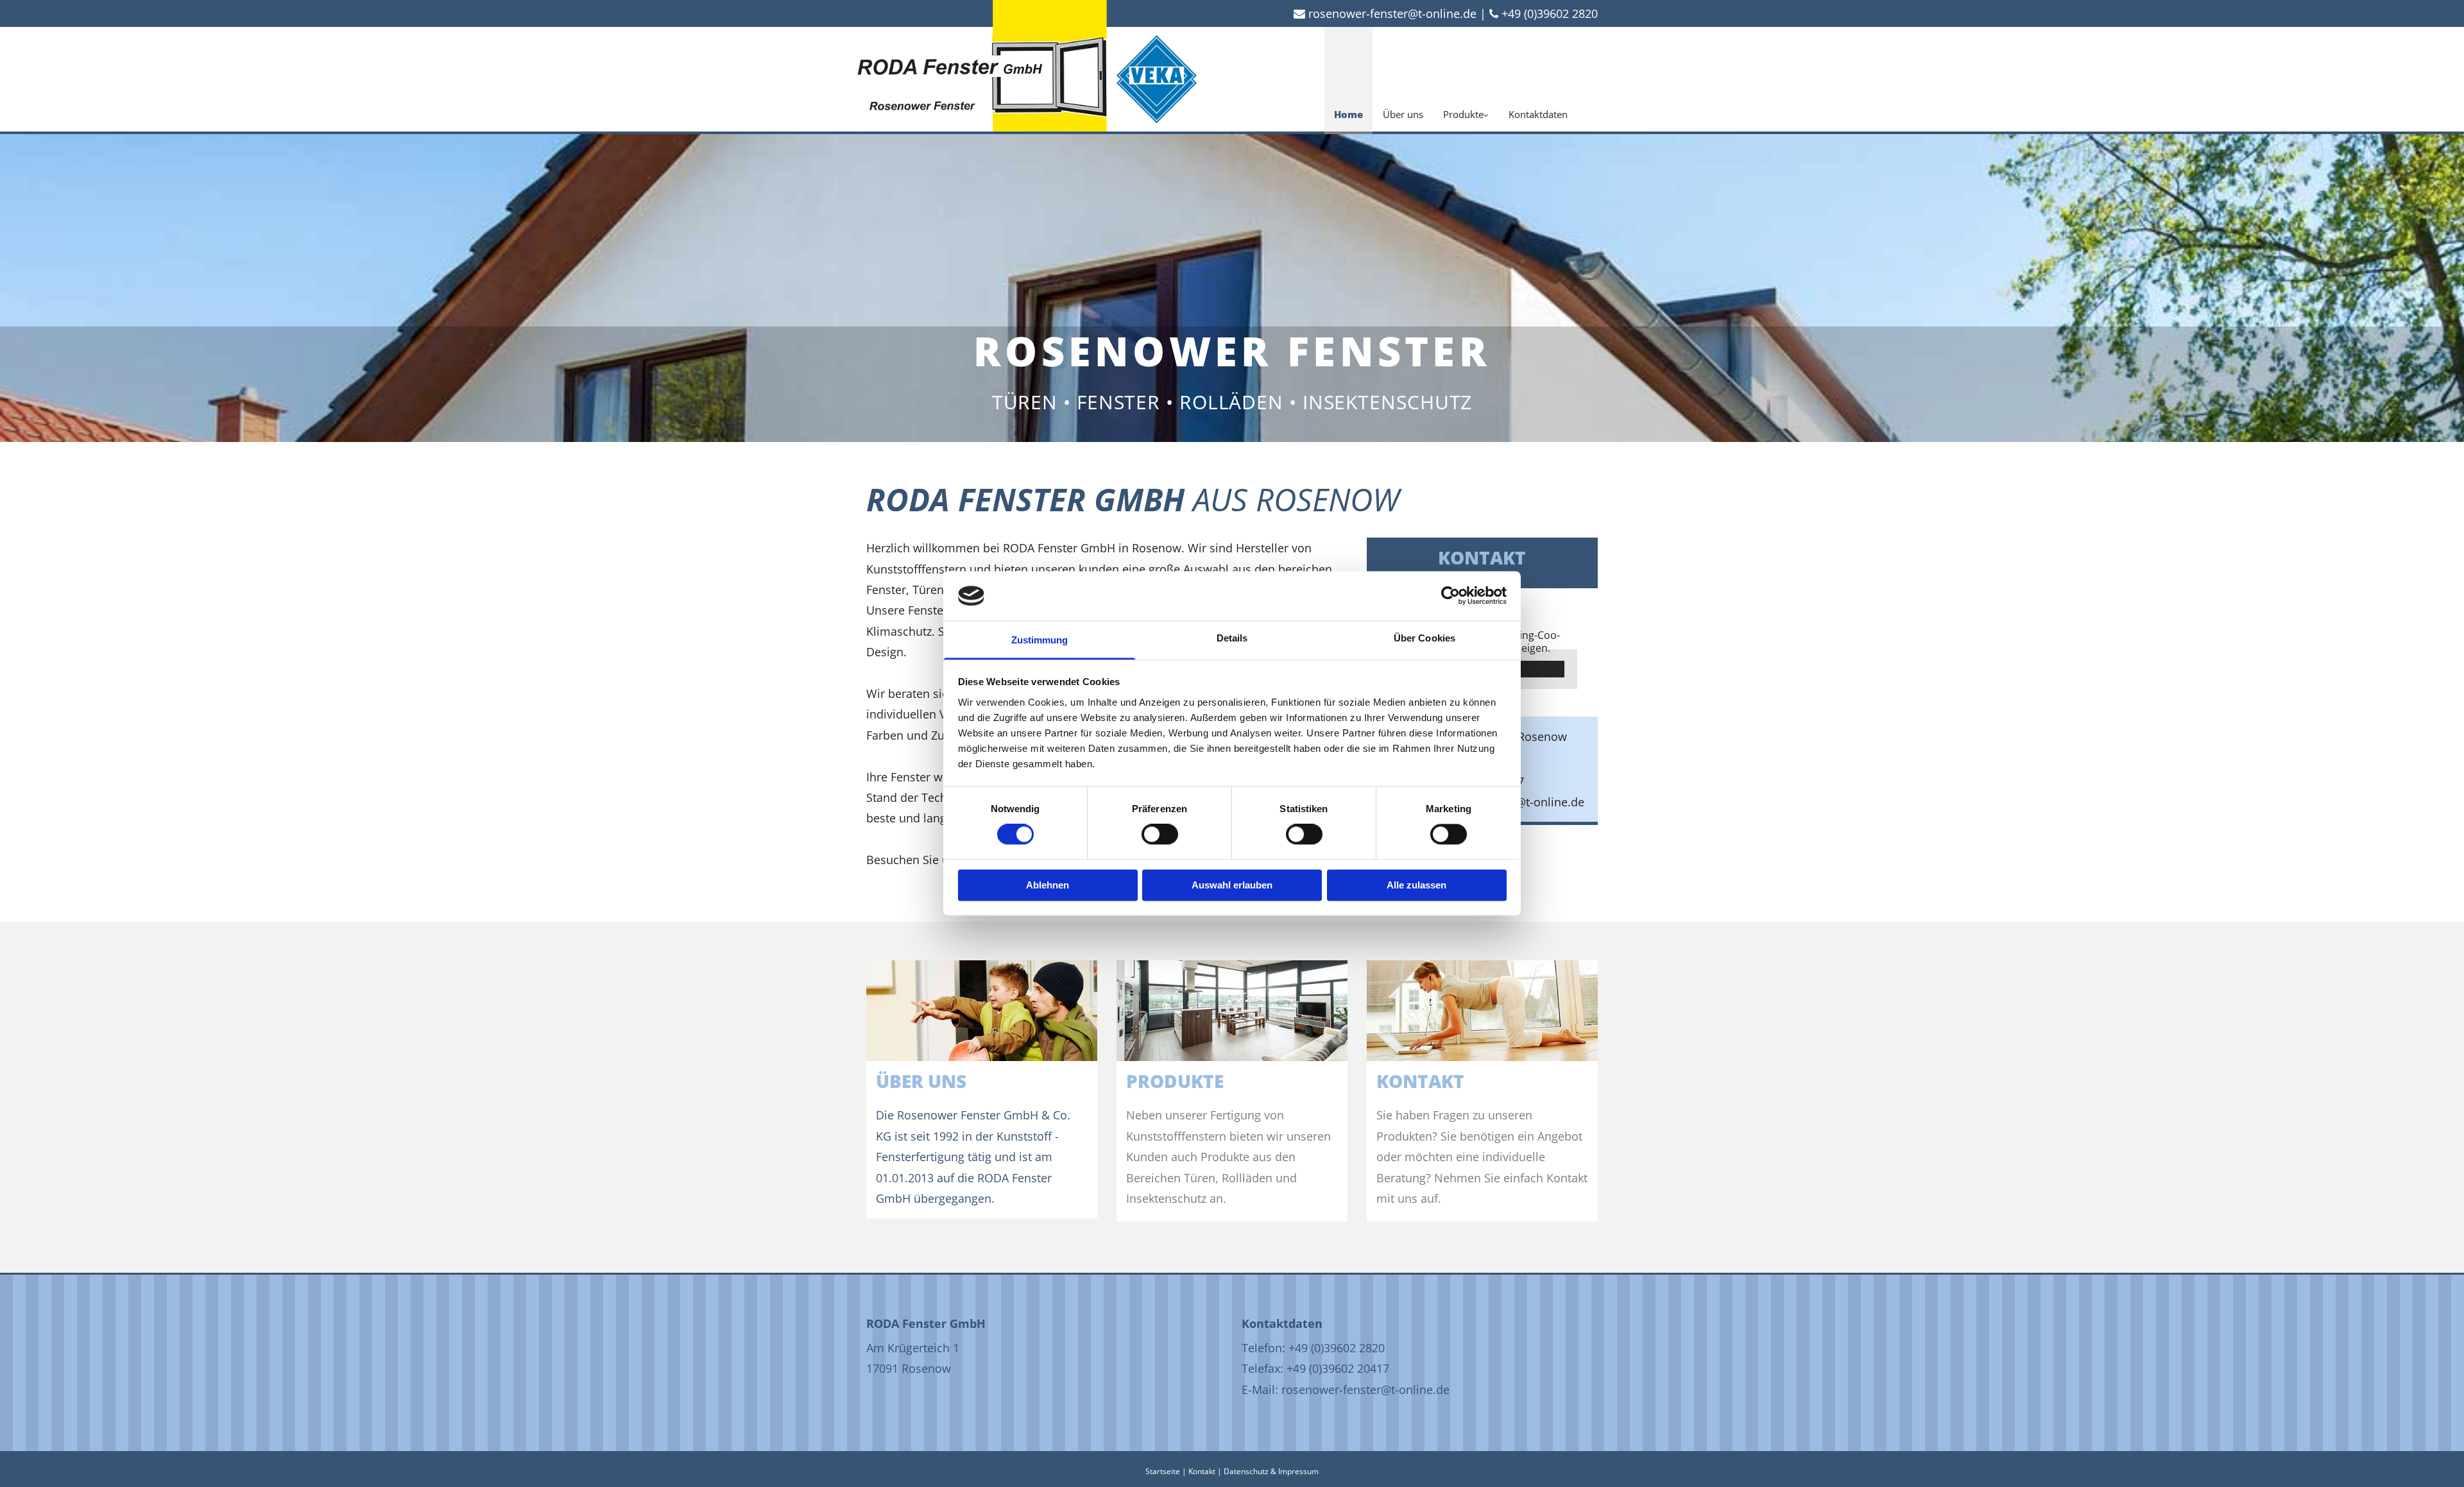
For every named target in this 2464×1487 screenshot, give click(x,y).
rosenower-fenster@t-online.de (1392, 13)
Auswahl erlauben (1232, 885)
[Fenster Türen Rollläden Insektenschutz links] (1485, 79)
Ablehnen (1048, 885)
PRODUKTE (1175, 1081)
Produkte (1463, 114)
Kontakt (1202, 1471)
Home (1348, 114)
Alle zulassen (1416, 885)
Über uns (1403, 114)
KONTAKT (1420, 1081)
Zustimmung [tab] (1040, 640)
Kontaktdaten (1538, 114)
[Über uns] (982, 1011)
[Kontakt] (1482, 1011)
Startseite (1163, 1471)
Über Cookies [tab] (1425, 638)
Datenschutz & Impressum (1271, 1471)
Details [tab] (1232, 638)
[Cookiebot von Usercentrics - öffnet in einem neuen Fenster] (1450, 596)
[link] (1466, 79)
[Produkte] (1232, 1011)
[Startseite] (982, 78)
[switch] (1160, 835)
